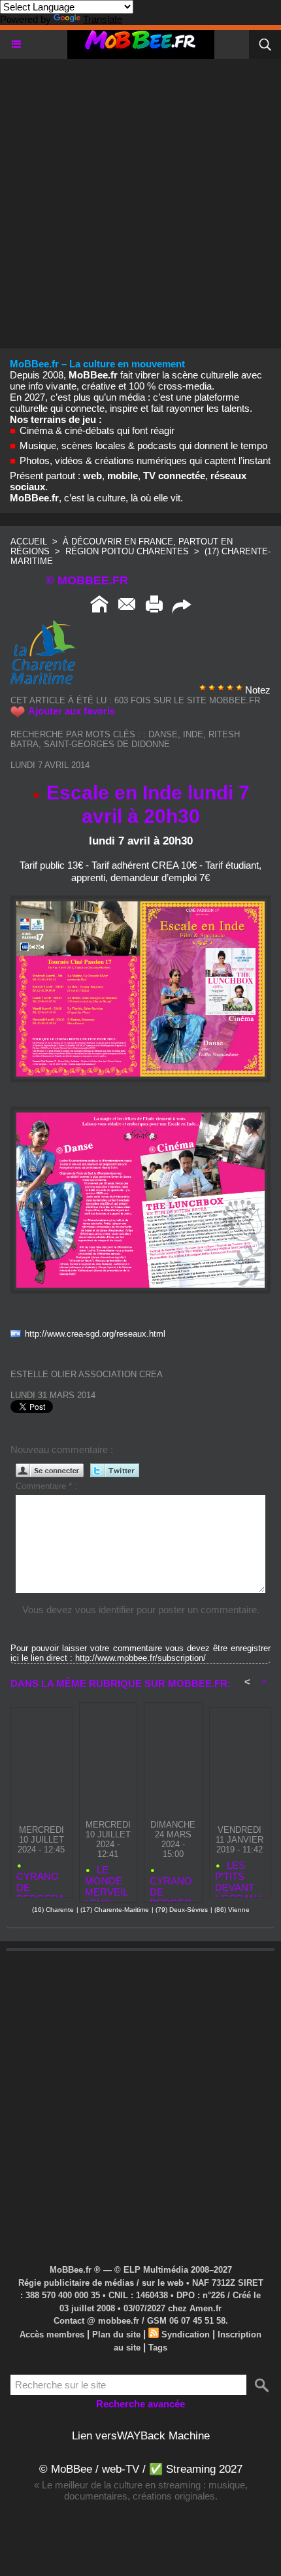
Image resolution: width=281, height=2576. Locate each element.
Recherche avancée (140, 2404)
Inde (193, 734)
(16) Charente (53, 1910)
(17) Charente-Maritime (115, 1910)
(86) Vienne (232, 1910)
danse (163, 734)
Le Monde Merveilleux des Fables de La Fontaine (107, 1881)
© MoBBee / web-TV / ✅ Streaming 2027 (141, 2469)
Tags (158, 2348)
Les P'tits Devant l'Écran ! (239, 1876)
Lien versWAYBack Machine (141, 2436)
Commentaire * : (46, 1486)
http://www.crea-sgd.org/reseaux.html (95, 1334)
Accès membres (52, 2334)
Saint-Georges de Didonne (107, 744)
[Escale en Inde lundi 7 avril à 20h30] (140, 901)
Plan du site (116, 2334)
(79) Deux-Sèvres (182, 1910)
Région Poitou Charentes (128, 551)
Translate (103, 19)
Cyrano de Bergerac (41, 1882)
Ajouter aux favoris (72, 711)
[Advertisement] (140, 199)
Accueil (29, 542)
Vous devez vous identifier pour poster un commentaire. (141, 1610)
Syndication (186, 2334)
